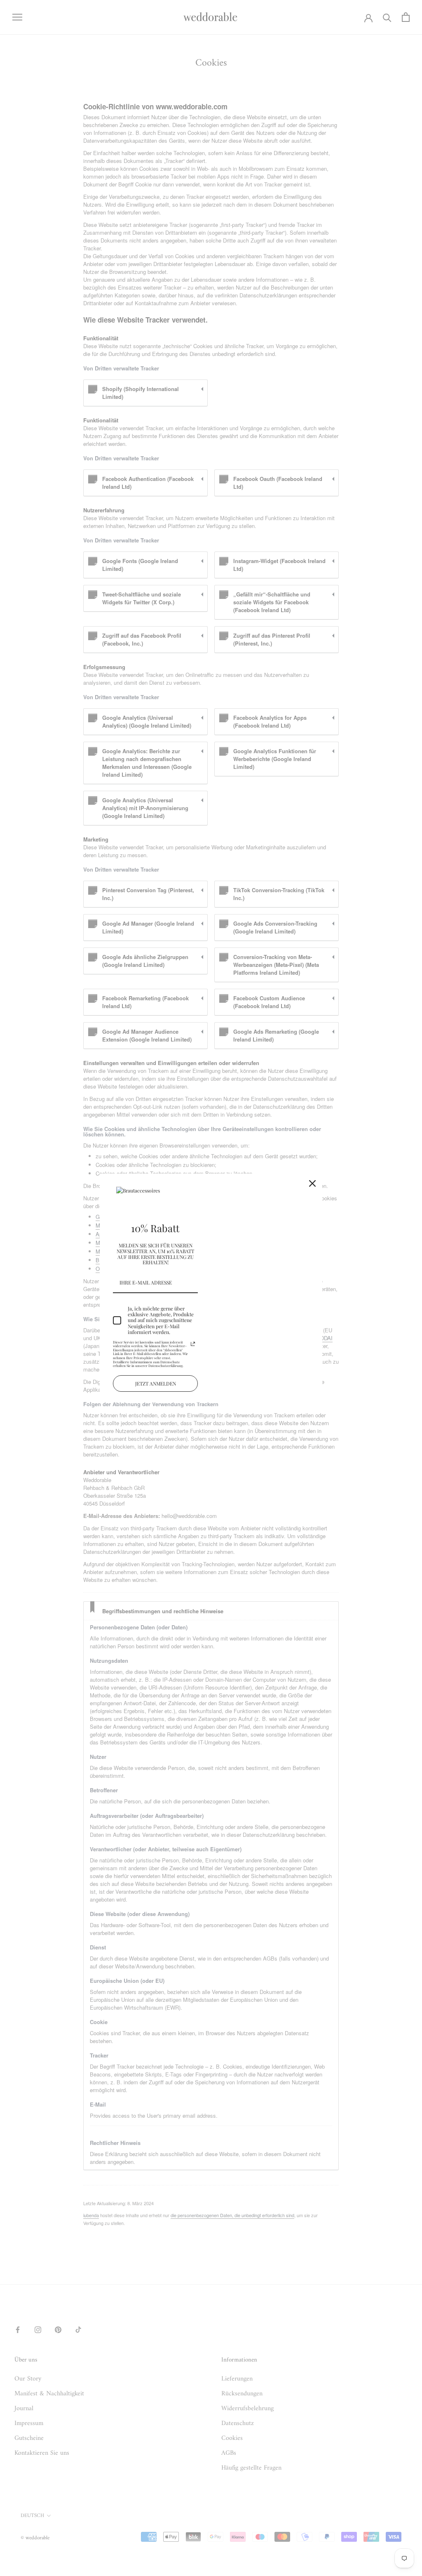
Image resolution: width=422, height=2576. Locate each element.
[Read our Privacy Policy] (193, 1344)
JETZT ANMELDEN (156, 1383)
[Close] (312, 1183)
